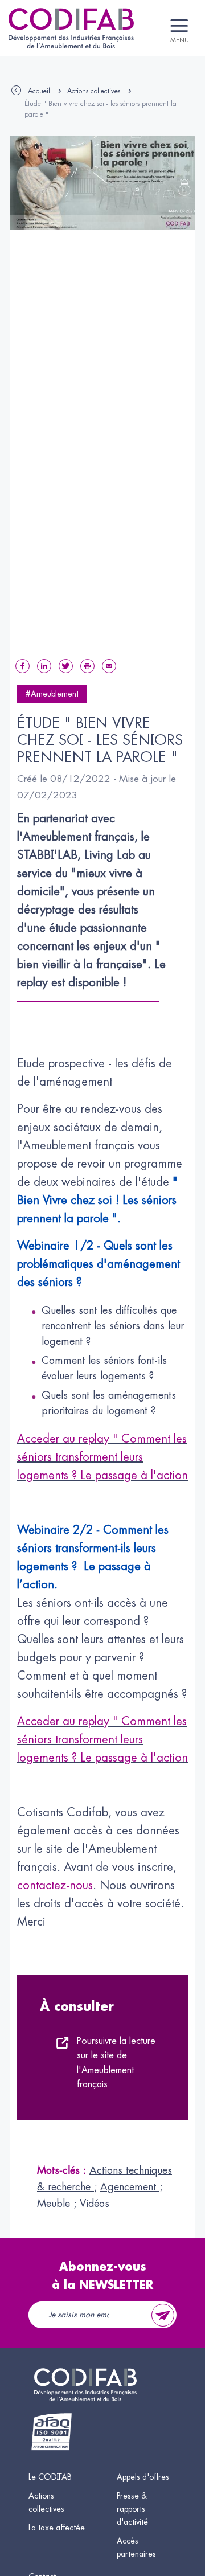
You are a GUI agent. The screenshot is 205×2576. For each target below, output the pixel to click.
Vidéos (95, 2204)
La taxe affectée (57, 2528)
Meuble (55, 2204)
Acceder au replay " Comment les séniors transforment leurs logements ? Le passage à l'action (102, 1457)
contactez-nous (55, 1885)
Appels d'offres (143, 2477)
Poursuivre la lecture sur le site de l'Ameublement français (116, 2063)
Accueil (39, 91)
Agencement (130, 2187)
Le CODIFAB (50, 2477)
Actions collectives (94, 91)
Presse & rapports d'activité (132, 2509)
